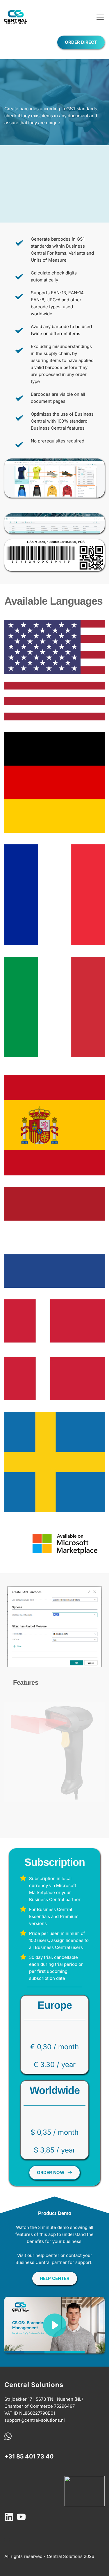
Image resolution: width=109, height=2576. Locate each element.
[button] (100, 17)
